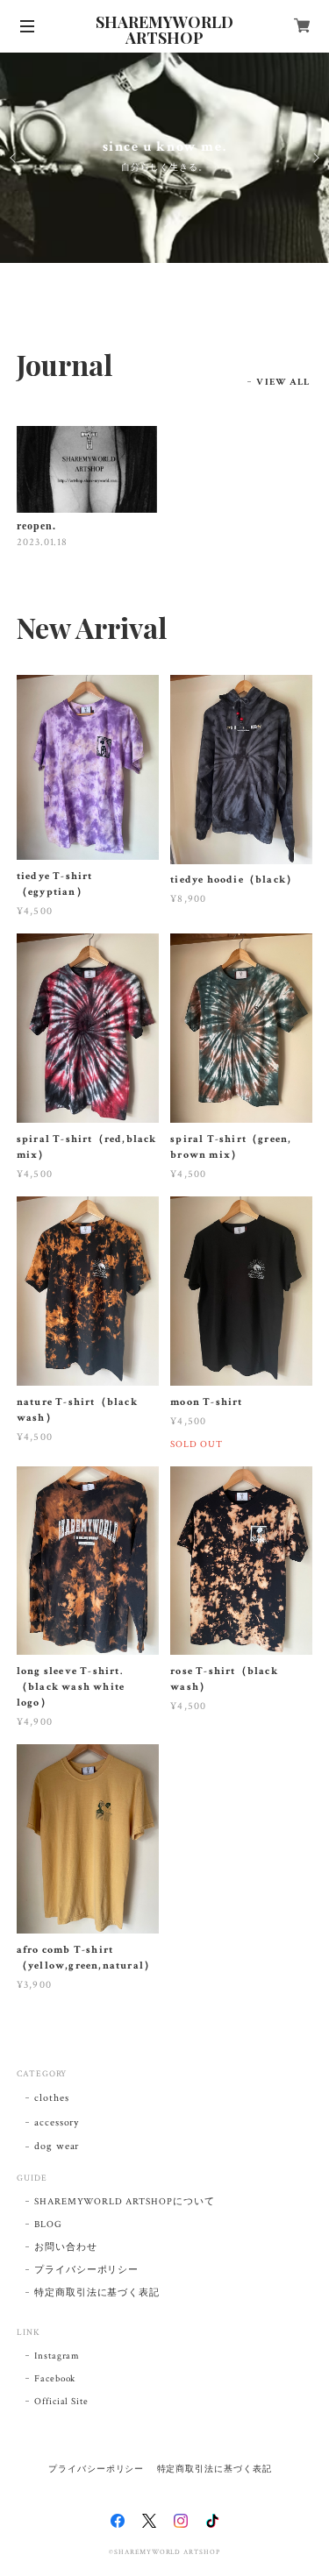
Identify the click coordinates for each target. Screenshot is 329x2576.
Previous (14, 158)
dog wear (57, 2146)
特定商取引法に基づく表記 (97, 2293)
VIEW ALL (283, 382)
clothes (52, 2098)
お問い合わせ (66, 2247)
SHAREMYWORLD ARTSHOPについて (125, 2202)
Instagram (57, 2356)
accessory (57, 2122)
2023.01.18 (43, 542)
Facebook (55, 2379)
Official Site (61, 2402)
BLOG (48, 2225)
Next (315, 158)
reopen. (36, 526)
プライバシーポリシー (87, 2270)
